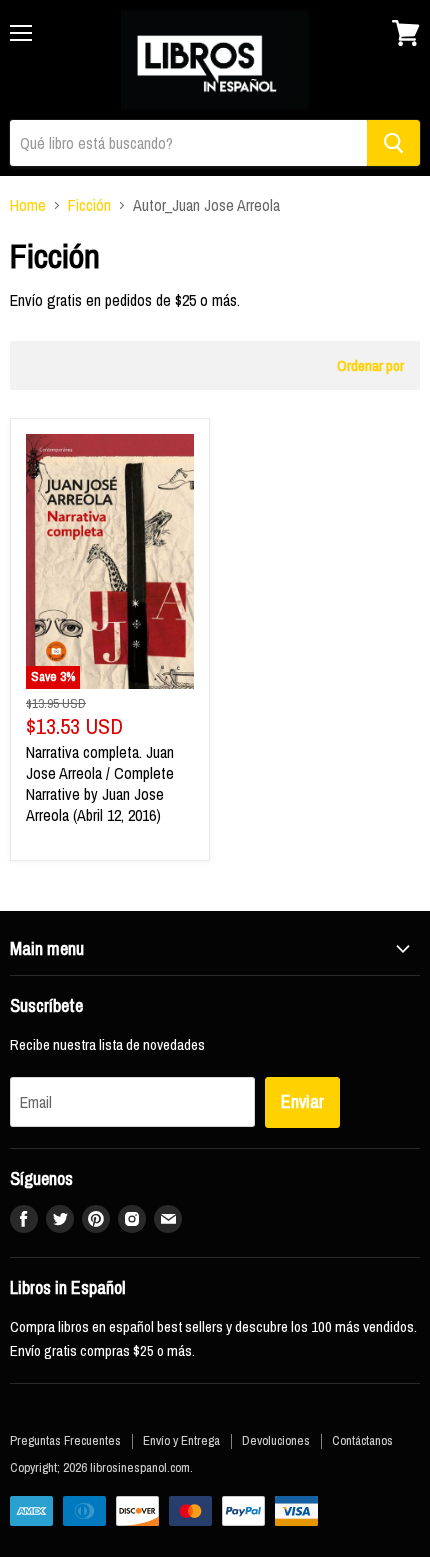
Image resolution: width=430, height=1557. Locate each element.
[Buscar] (393, 143)
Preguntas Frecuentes (65, 1440)
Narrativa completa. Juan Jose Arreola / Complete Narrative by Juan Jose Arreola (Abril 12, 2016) (100, 783)
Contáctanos (362, 1440)
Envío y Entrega (181, 1440)
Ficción (89, 205)
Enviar (302, 1101)
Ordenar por (370, 365)
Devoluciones (276, 1440)
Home (28, 205)
